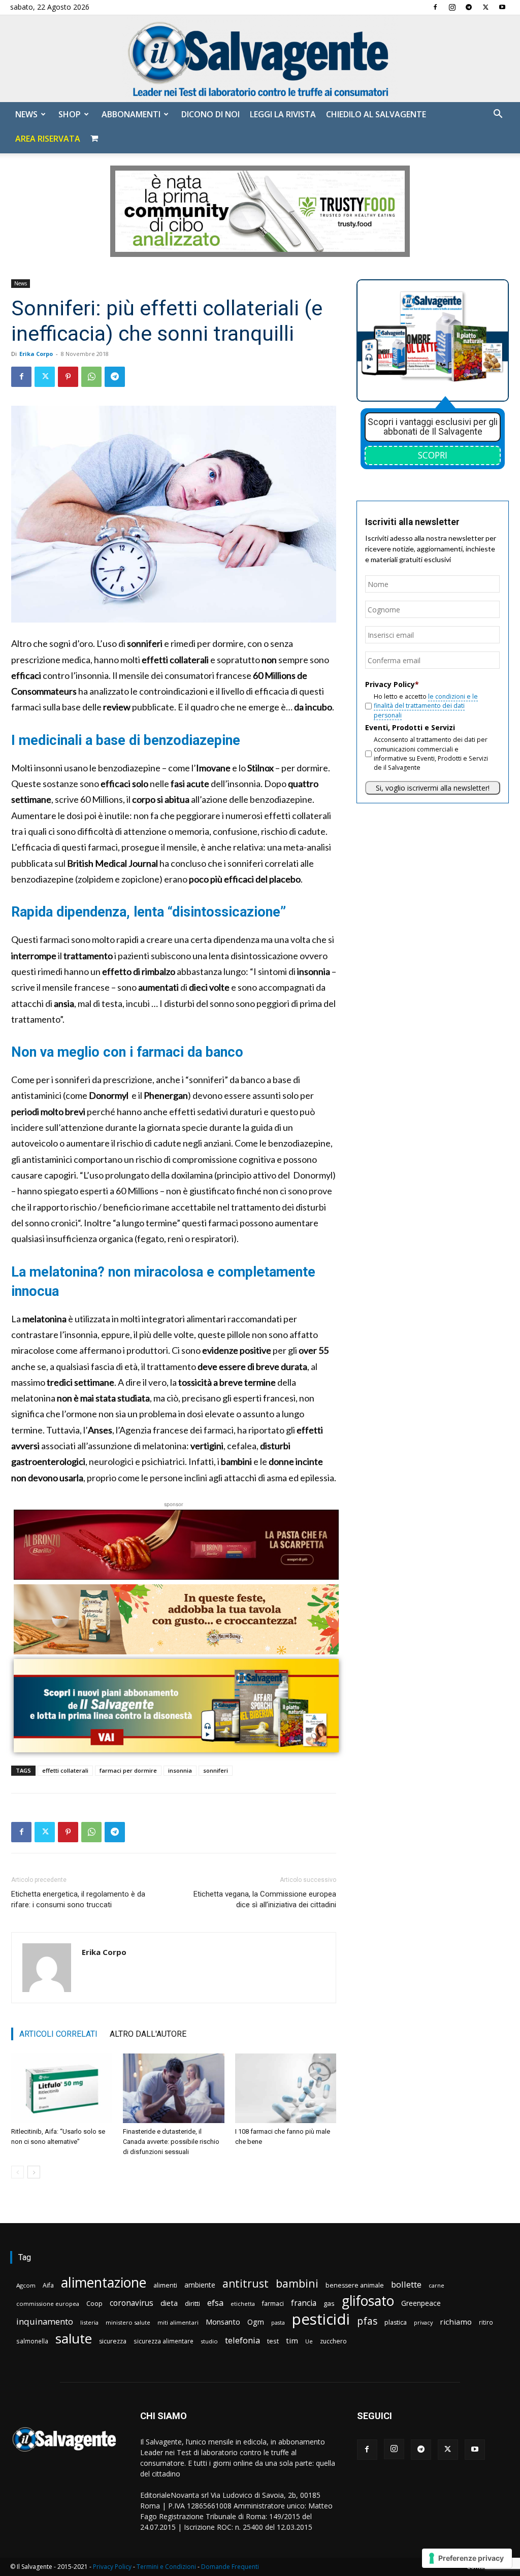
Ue (309, 2341)
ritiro (486, 2322)
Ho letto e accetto (426, 706)
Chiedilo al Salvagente (376, 114)
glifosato (368, 2301)
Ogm (256, 2322)
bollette (406, 2284)
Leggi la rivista (283, 114)
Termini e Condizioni (166, 2567)
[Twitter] (485, 7)
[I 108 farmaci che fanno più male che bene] (286, 2088)
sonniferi (216, 1770)
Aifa (48, 2285)
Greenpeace (421, 2303)
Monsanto (223, 2322)
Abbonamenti (131, 114)
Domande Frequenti (230, 2567)
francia (304, 2303)
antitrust (246, 2283)
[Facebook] (435, 7)
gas (329, 2303)
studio (209, 2341)
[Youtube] (502, 7)
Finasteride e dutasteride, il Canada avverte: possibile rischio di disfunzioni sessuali (171, 2142)
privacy (423, 2322)
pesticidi (321, 2319)
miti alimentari (178, 2322)
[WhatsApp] (91, 377)
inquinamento (45, 2321)
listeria (89, 2322)
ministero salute (128, 2322)
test (273, 2341)
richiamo (456, 2322)
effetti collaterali (65, 1770)
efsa (215, 2303)
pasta (278, 2323)
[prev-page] (18, 2172)
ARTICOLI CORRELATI (58, 2034)
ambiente (200, 2285)
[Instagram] (452, 7)
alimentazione (104, 2282)
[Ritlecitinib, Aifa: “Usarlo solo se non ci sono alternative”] (62, 2088)
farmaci (273, 2304)
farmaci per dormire (128, 1770)
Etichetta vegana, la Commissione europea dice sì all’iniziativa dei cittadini (265, 1899)
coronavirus (132, 2303)
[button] (498, 115)
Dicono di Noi (210, 114)
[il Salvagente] (260, 59)
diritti (192, 2303)
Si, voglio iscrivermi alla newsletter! (433, 788)
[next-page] (34, 2172)
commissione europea (48, 2304)
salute (74, 2339)
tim (292, 2340)
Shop (70, 114)
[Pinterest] (68, 377)
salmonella (32, 2341)
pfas (367, 2321)
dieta (169, 2303)
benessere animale (355, 2285)
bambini (297, 2283)
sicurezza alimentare (164, 2341)
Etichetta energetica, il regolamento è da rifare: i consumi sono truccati (78, 1899)
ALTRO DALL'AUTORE (148, 2034)
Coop (94, 2303)
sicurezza (113, 2341)
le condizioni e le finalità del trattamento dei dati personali (426, 706)
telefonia (242, 2340)
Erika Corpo (36, 354)
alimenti (165, 2285)
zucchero (333, 2341)
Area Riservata (48, 139)
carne (436, 2285)
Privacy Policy (112, 2567)
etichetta (243, 2304)
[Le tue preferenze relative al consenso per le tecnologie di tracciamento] (467, 2558)
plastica (396, 2322)
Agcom (26, 2285)
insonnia (180, 1770)
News (26, 114)
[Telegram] (469, 7)
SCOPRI (433, 455)
